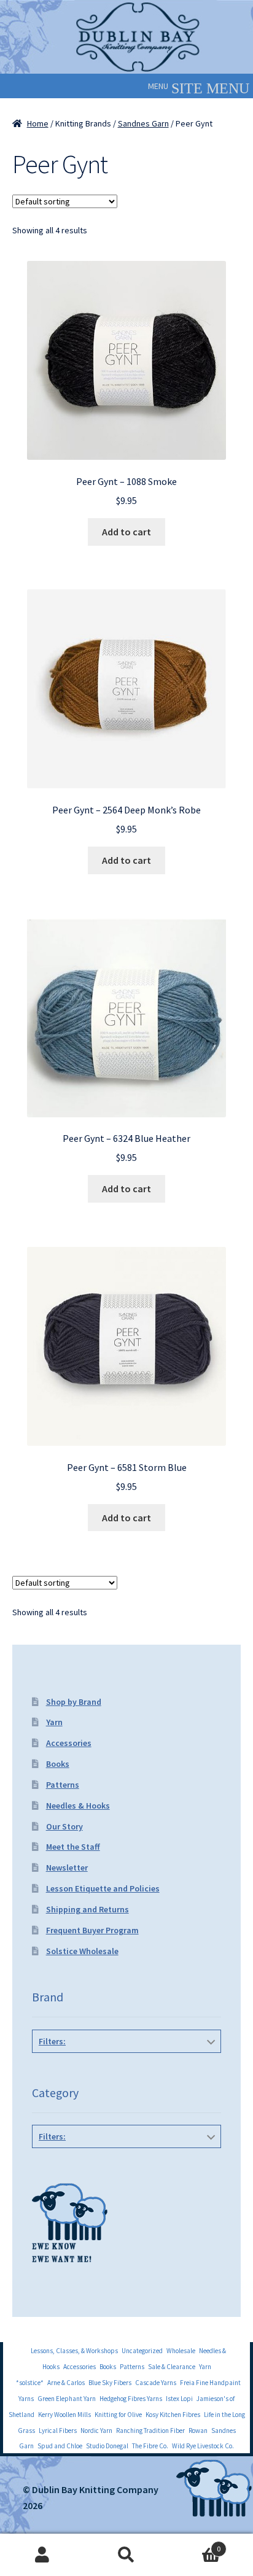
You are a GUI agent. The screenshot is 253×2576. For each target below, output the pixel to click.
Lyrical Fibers (58, 2431)
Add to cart (126, 532)
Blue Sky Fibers (110, 2383)
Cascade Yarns (156, 2383)
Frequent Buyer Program (92, 1930)
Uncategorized (142, 2351)
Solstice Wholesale (82, 1951)
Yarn (54, 1722)
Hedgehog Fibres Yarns (131, 2399)
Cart (195, 2544)
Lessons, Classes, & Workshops (74, 2351)
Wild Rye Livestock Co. (203, 2446)
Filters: (52, 2041)
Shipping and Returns (88, 1909)
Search (126, 2555)
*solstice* (30, 2383)
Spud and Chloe (60, 2446)
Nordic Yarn (96, 2431)
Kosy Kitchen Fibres (173, 2415)
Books (58, 1764)
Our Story (64, 1826)
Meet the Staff (73, 1847)
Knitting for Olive (118, 2415)
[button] (158, 86)
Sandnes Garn (143, 123)
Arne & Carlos (66, 2383)
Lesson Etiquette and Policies (103, 1888)
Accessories (69, 1743)
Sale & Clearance (172, 2367)
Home (38, 123)
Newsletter (67, 1868)
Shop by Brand (74, 1702)
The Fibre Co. (150, 2446)
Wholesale (181, 2351)
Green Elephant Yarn (67, 2399)
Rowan (198, 2431)
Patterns (63, 1785)
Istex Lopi (179, 2399)
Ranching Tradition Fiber (150, 2431)
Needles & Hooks (78, 1806)
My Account (42, 2555)
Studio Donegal (107, 2446)
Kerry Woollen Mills (64, 2415)
